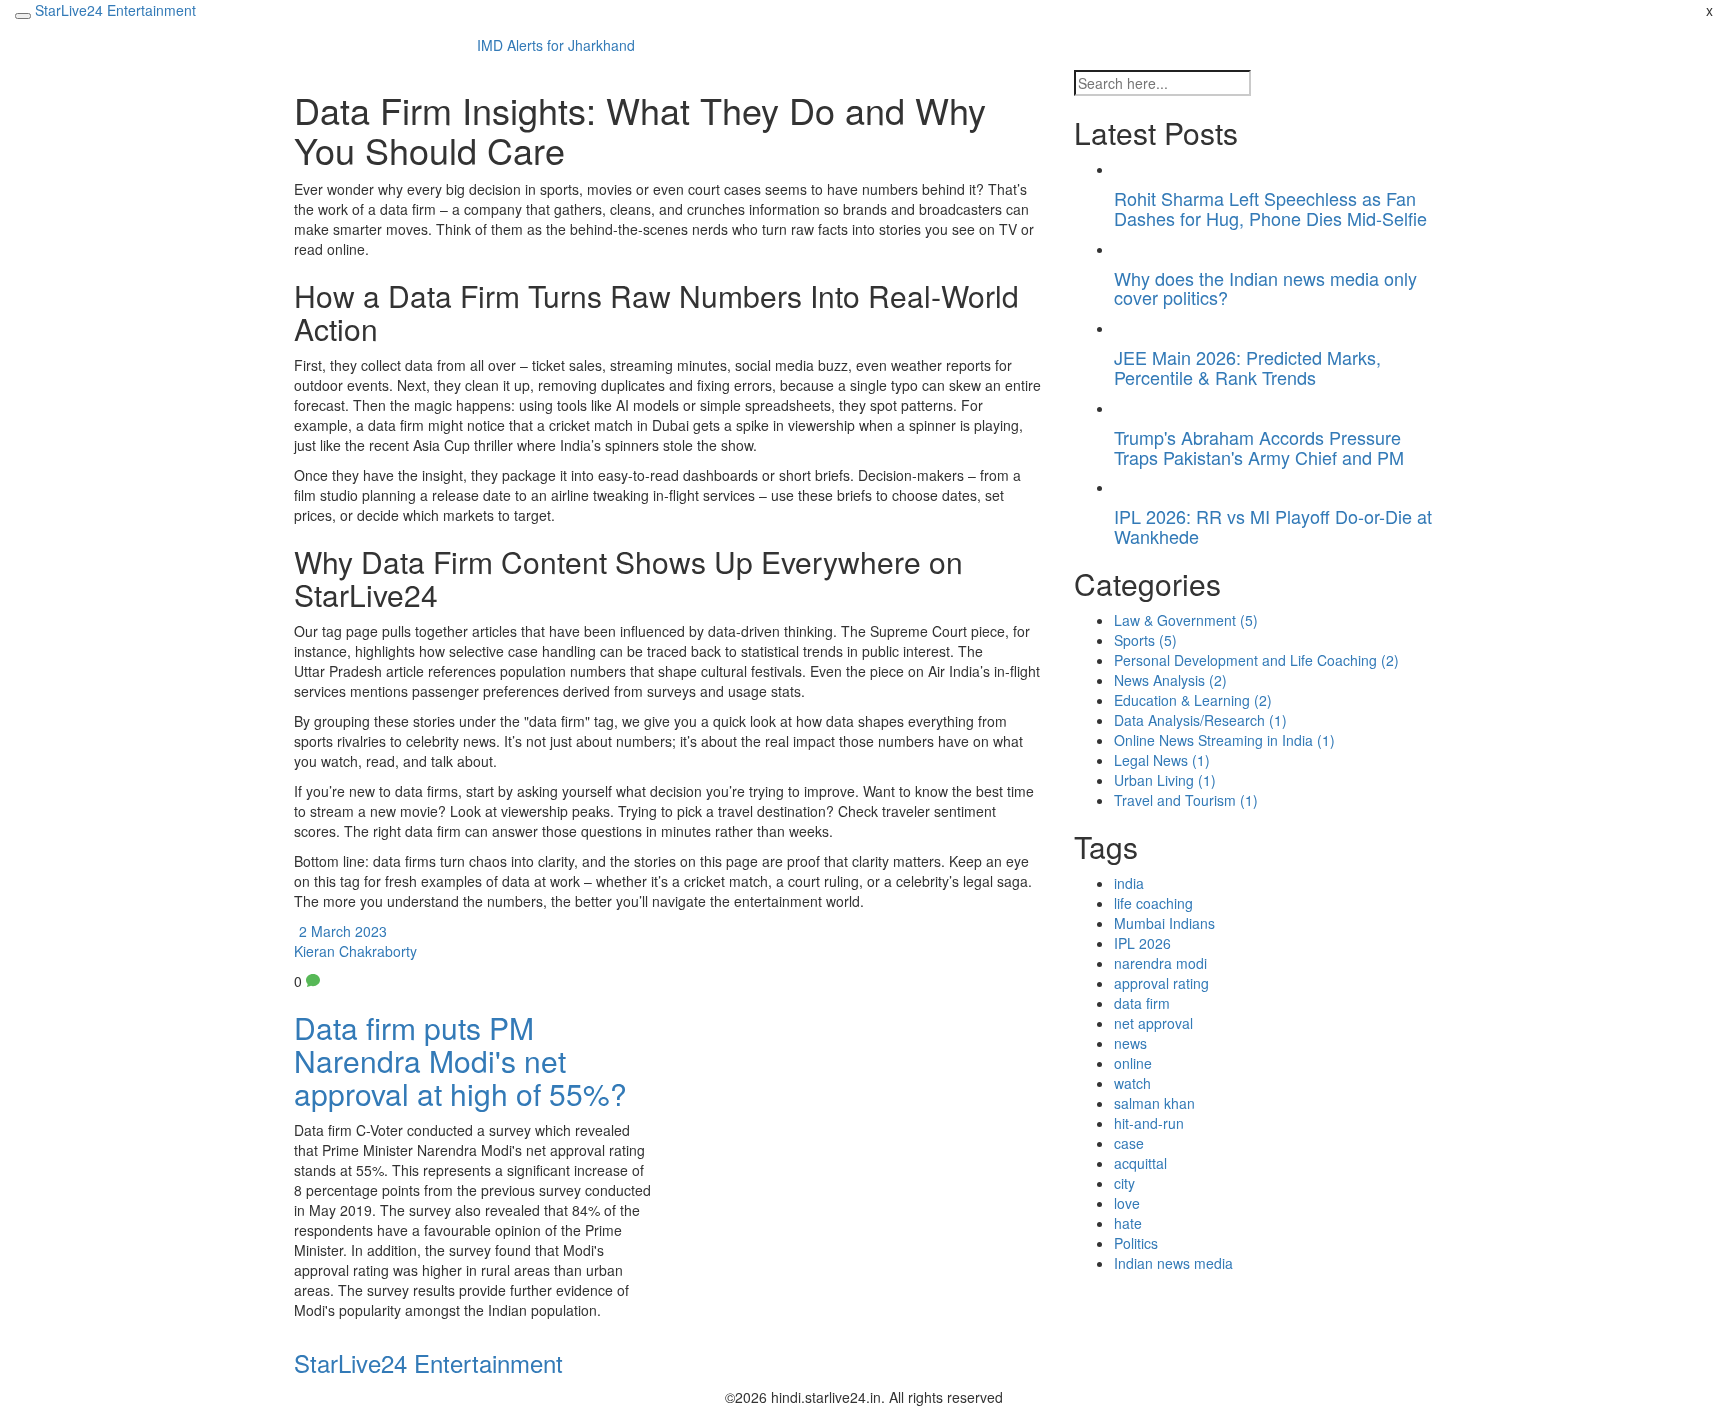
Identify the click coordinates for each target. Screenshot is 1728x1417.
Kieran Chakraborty (355, 951)
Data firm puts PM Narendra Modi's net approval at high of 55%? (460, 1060)
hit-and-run (1149, 1123)
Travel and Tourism (1186, 800)
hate (1128, 1223)
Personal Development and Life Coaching (1256, 660)
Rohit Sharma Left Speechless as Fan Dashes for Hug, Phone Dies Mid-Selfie (1270, 208)
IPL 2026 (1142, 943)
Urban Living (1165, 780)
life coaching (1153, 903)
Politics (1136, 1243)
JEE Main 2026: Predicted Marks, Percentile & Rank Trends (1247, 367)
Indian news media (1173, 1263)
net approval (1153, 1023)
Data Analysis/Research (1200, 720)
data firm (1142, 1003)
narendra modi (1160, 963)
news (1130, 1043)
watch (1132, 1083)
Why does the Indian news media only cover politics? (1265, 288)
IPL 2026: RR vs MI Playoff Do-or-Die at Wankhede (1273, 526)
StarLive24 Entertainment (115, 10)
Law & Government (1186, 620)
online (1133, 1063)
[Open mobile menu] (23, 16)
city (1124, 1183)
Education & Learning (1193, 700)
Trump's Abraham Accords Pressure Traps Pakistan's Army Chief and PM (1259, 447)
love (1127, 1203)
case (1129, 1143)
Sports (1145, 640)
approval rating (1161, 983)
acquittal (1140, 1163)
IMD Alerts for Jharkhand (556, 45)
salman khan (1154, 1103)
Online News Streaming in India (1224, 740)
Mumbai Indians (1164, 923)
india (1129, 883)
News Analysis (1170, 680)
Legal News (1162, 760)
